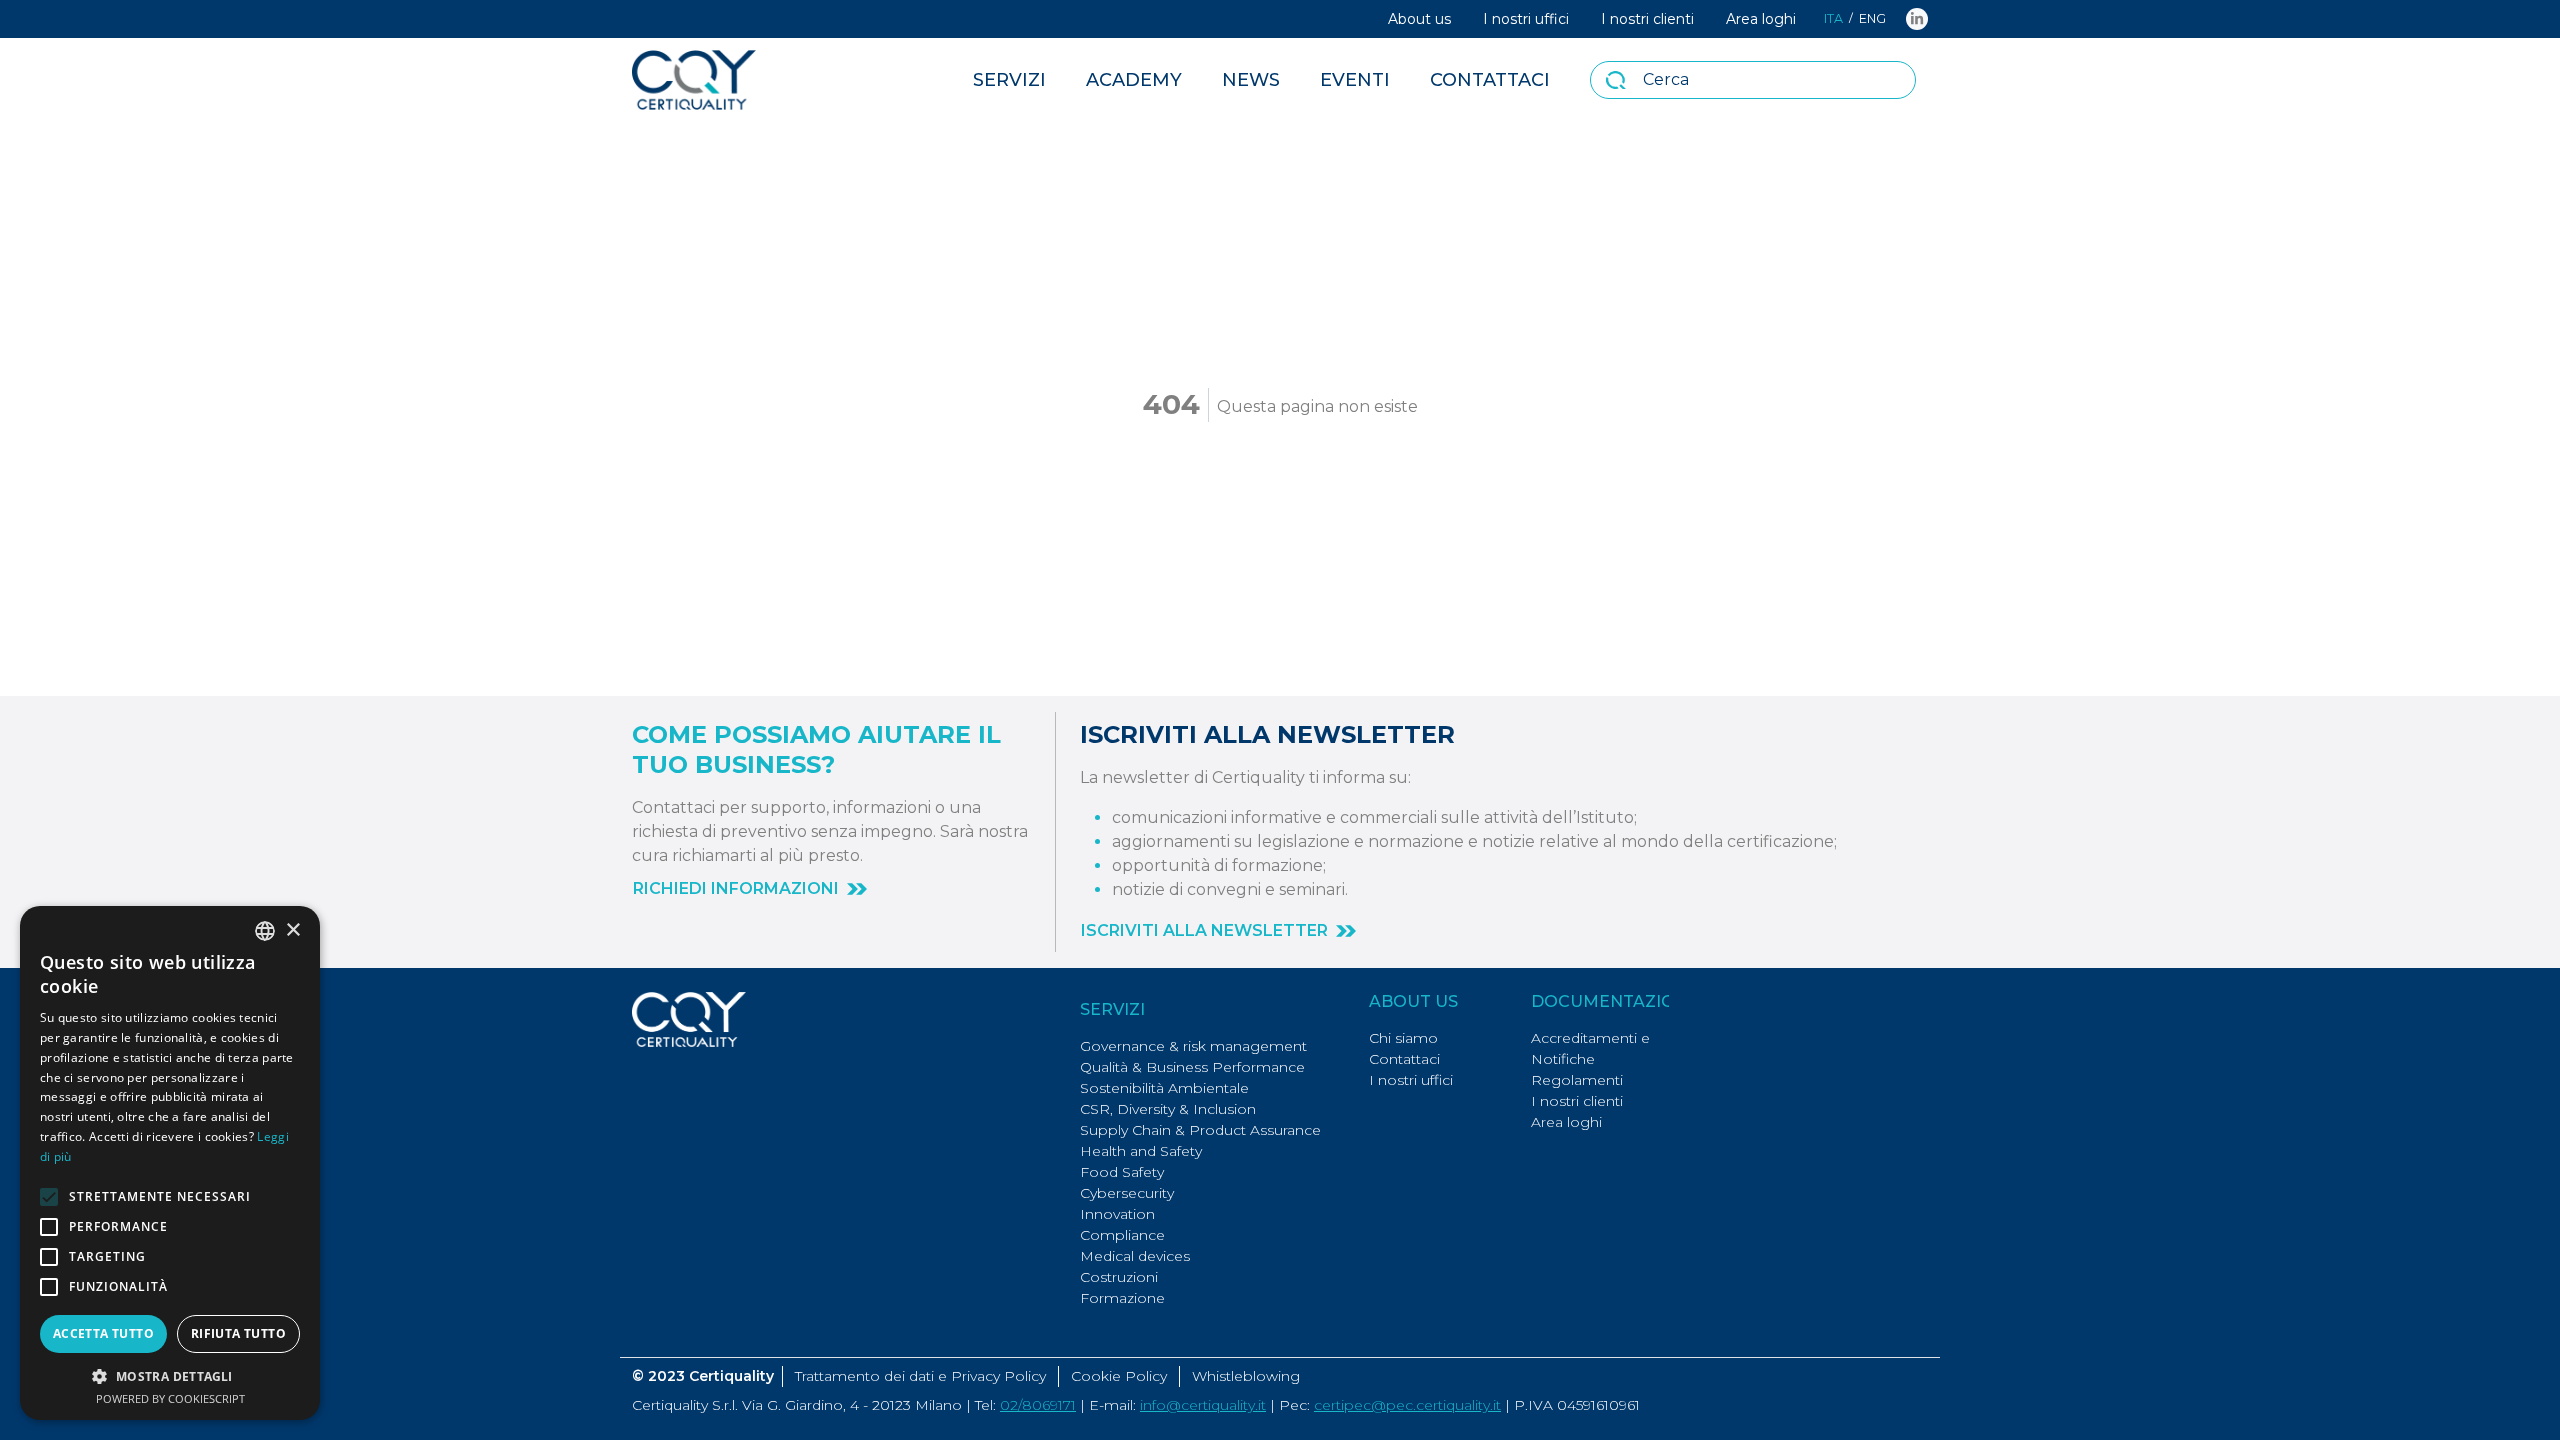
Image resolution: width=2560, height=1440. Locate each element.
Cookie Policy (1119, 1376)
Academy (1134, 80)
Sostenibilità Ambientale (1164, 1088)
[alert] (170, 1163)
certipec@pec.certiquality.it (1407, 1405)
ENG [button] (1872, 18)
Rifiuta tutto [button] (238, 1333)
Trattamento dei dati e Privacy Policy (920, 1376)
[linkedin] (1917, 19)
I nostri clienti (1647, 19)
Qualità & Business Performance (1192, 1067)
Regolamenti (1577, 1080)
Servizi (1009, 80)
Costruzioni (1119, 1277)
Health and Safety (1141, 1151)
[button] (750, 889)
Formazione (1122, 1298)
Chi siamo (1403, 1038)
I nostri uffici (1526, 19)
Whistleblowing (1246, 1376)
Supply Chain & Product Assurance (1200, 1130)
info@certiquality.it (1203, 1405)
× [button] (292, 930)
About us (1419, 19)
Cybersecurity (1127, 1193)
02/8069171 (1038, 1405)
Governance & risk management (1193, 1046)
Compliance (1122, 1235)
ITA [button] (1833, 18)
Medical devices (1135, 1256)
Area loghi (1761, 19)
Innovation (1117, 1214)
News (1251, 80)
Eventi (1355, 80)
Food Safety (1122, 1172)
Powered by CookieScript (170, 1398)
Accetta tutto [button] (103, 1333)
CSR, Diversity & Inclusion (1168, 1109)
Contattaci (1490, 80)
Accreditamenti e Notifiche (1590, 1048)
